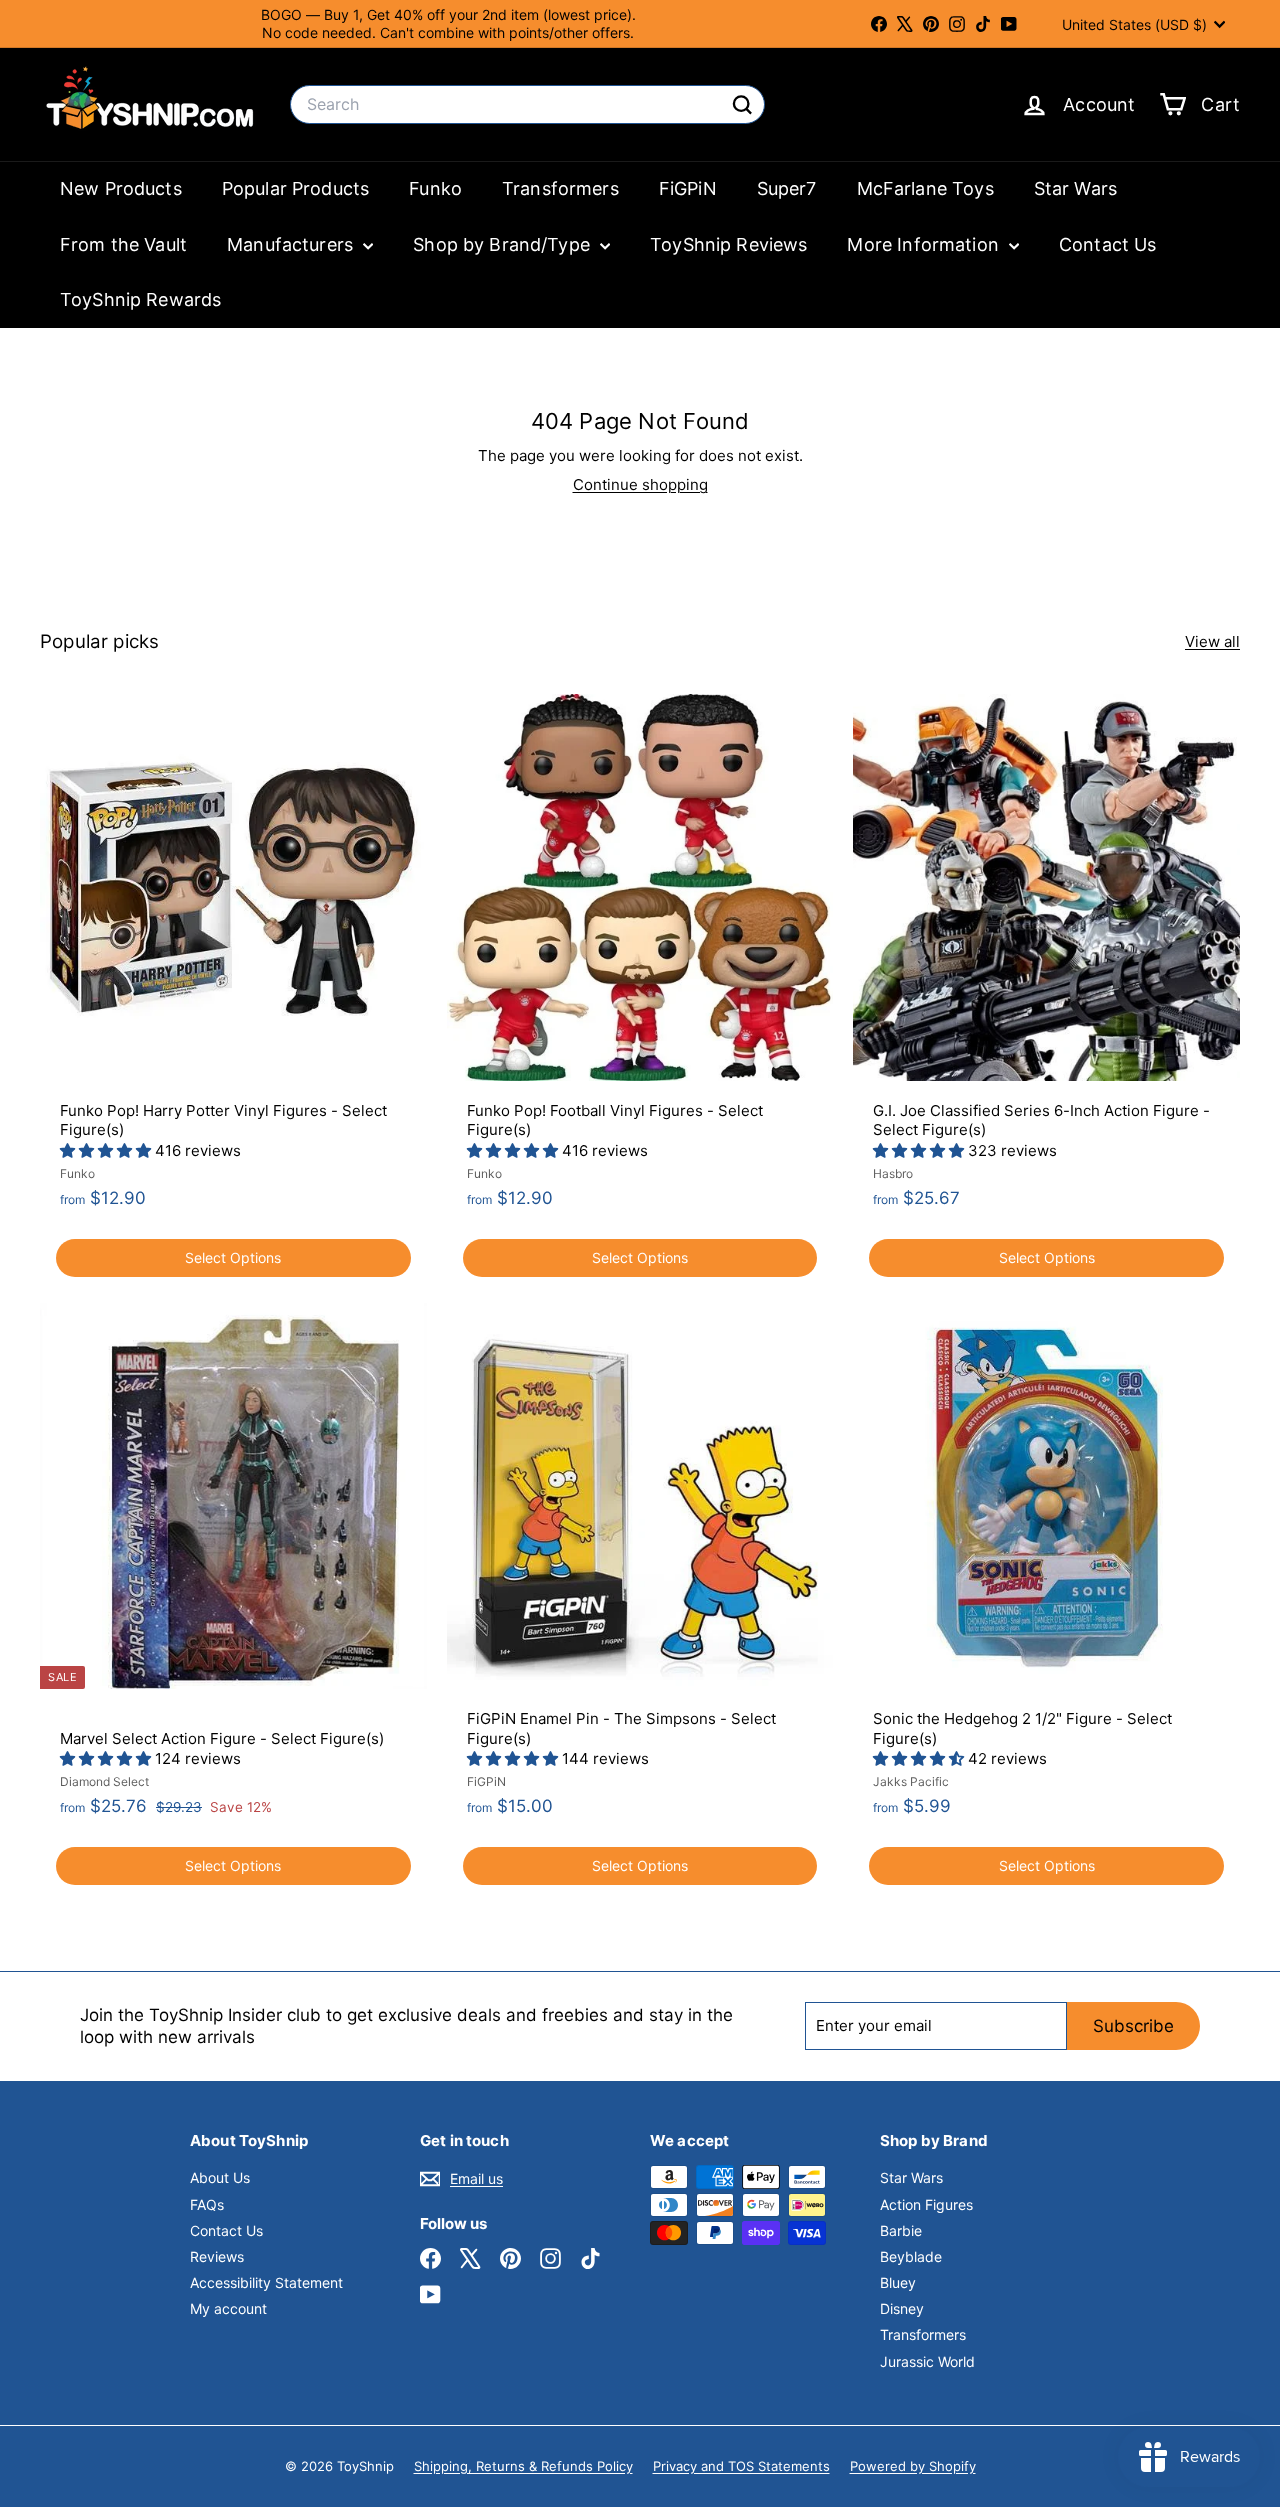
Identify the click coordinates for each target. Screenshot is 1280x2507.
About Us (220, 2177)
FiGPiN (688, 188)
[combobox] (527, 104)
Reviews (217, 2256)
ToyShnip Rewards (140, 299)
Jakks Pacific (911, 1781)
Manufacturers (292, 244)
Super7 (787, 188)
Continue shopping (640, 484)
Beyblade (911, 2256)
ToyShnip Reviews (728, 244)
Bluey (898, 2282)
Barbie (901, 2230)
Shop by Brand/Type (504, 244)
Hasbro (893, 1173)
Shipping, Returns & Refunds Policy (523, 2466)
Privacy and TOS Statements (741, 2466)
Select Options (233, 1257)
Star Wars (1075, 188)
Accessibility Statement (266, 2282)
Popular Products (295, 188)
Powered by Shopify (913, 2466)
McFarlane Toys (925, 188)
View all (1212, 641)
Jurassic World (927, 2361)
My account (228, 2308)
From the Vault (123, 244)
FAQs (207, 2204)
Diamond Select (104, 1781)
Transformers (560, 188)
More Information (925, 244)
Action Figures (926, 2204)
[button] (107, 1150)
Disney (902, 2308)
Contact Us (1108, 244)
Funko (435, 188)
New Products (121, 188)
